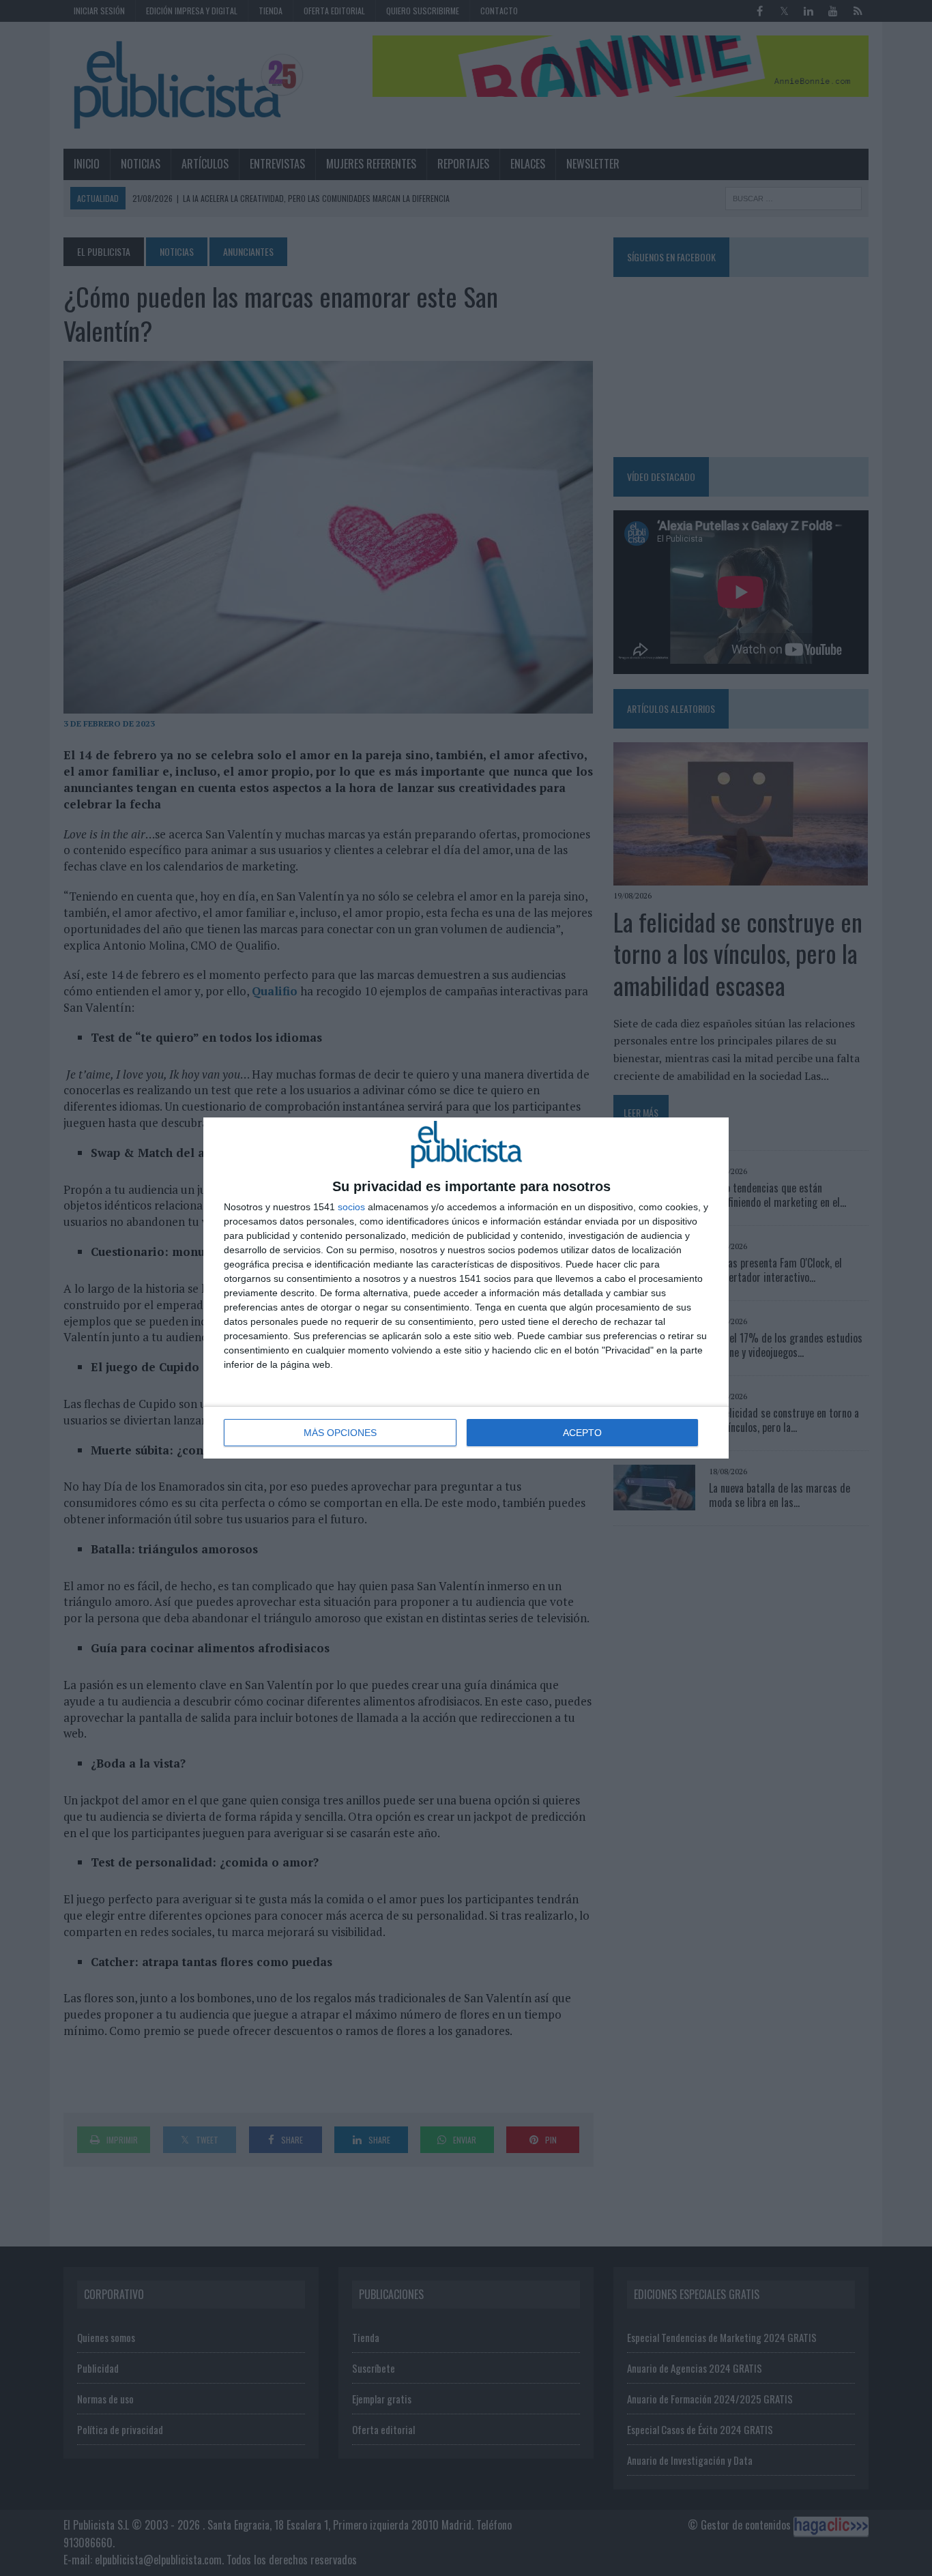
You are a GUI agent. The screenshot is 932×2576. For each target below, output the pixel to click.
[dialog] (466, 1288)
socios (351, 1207)
